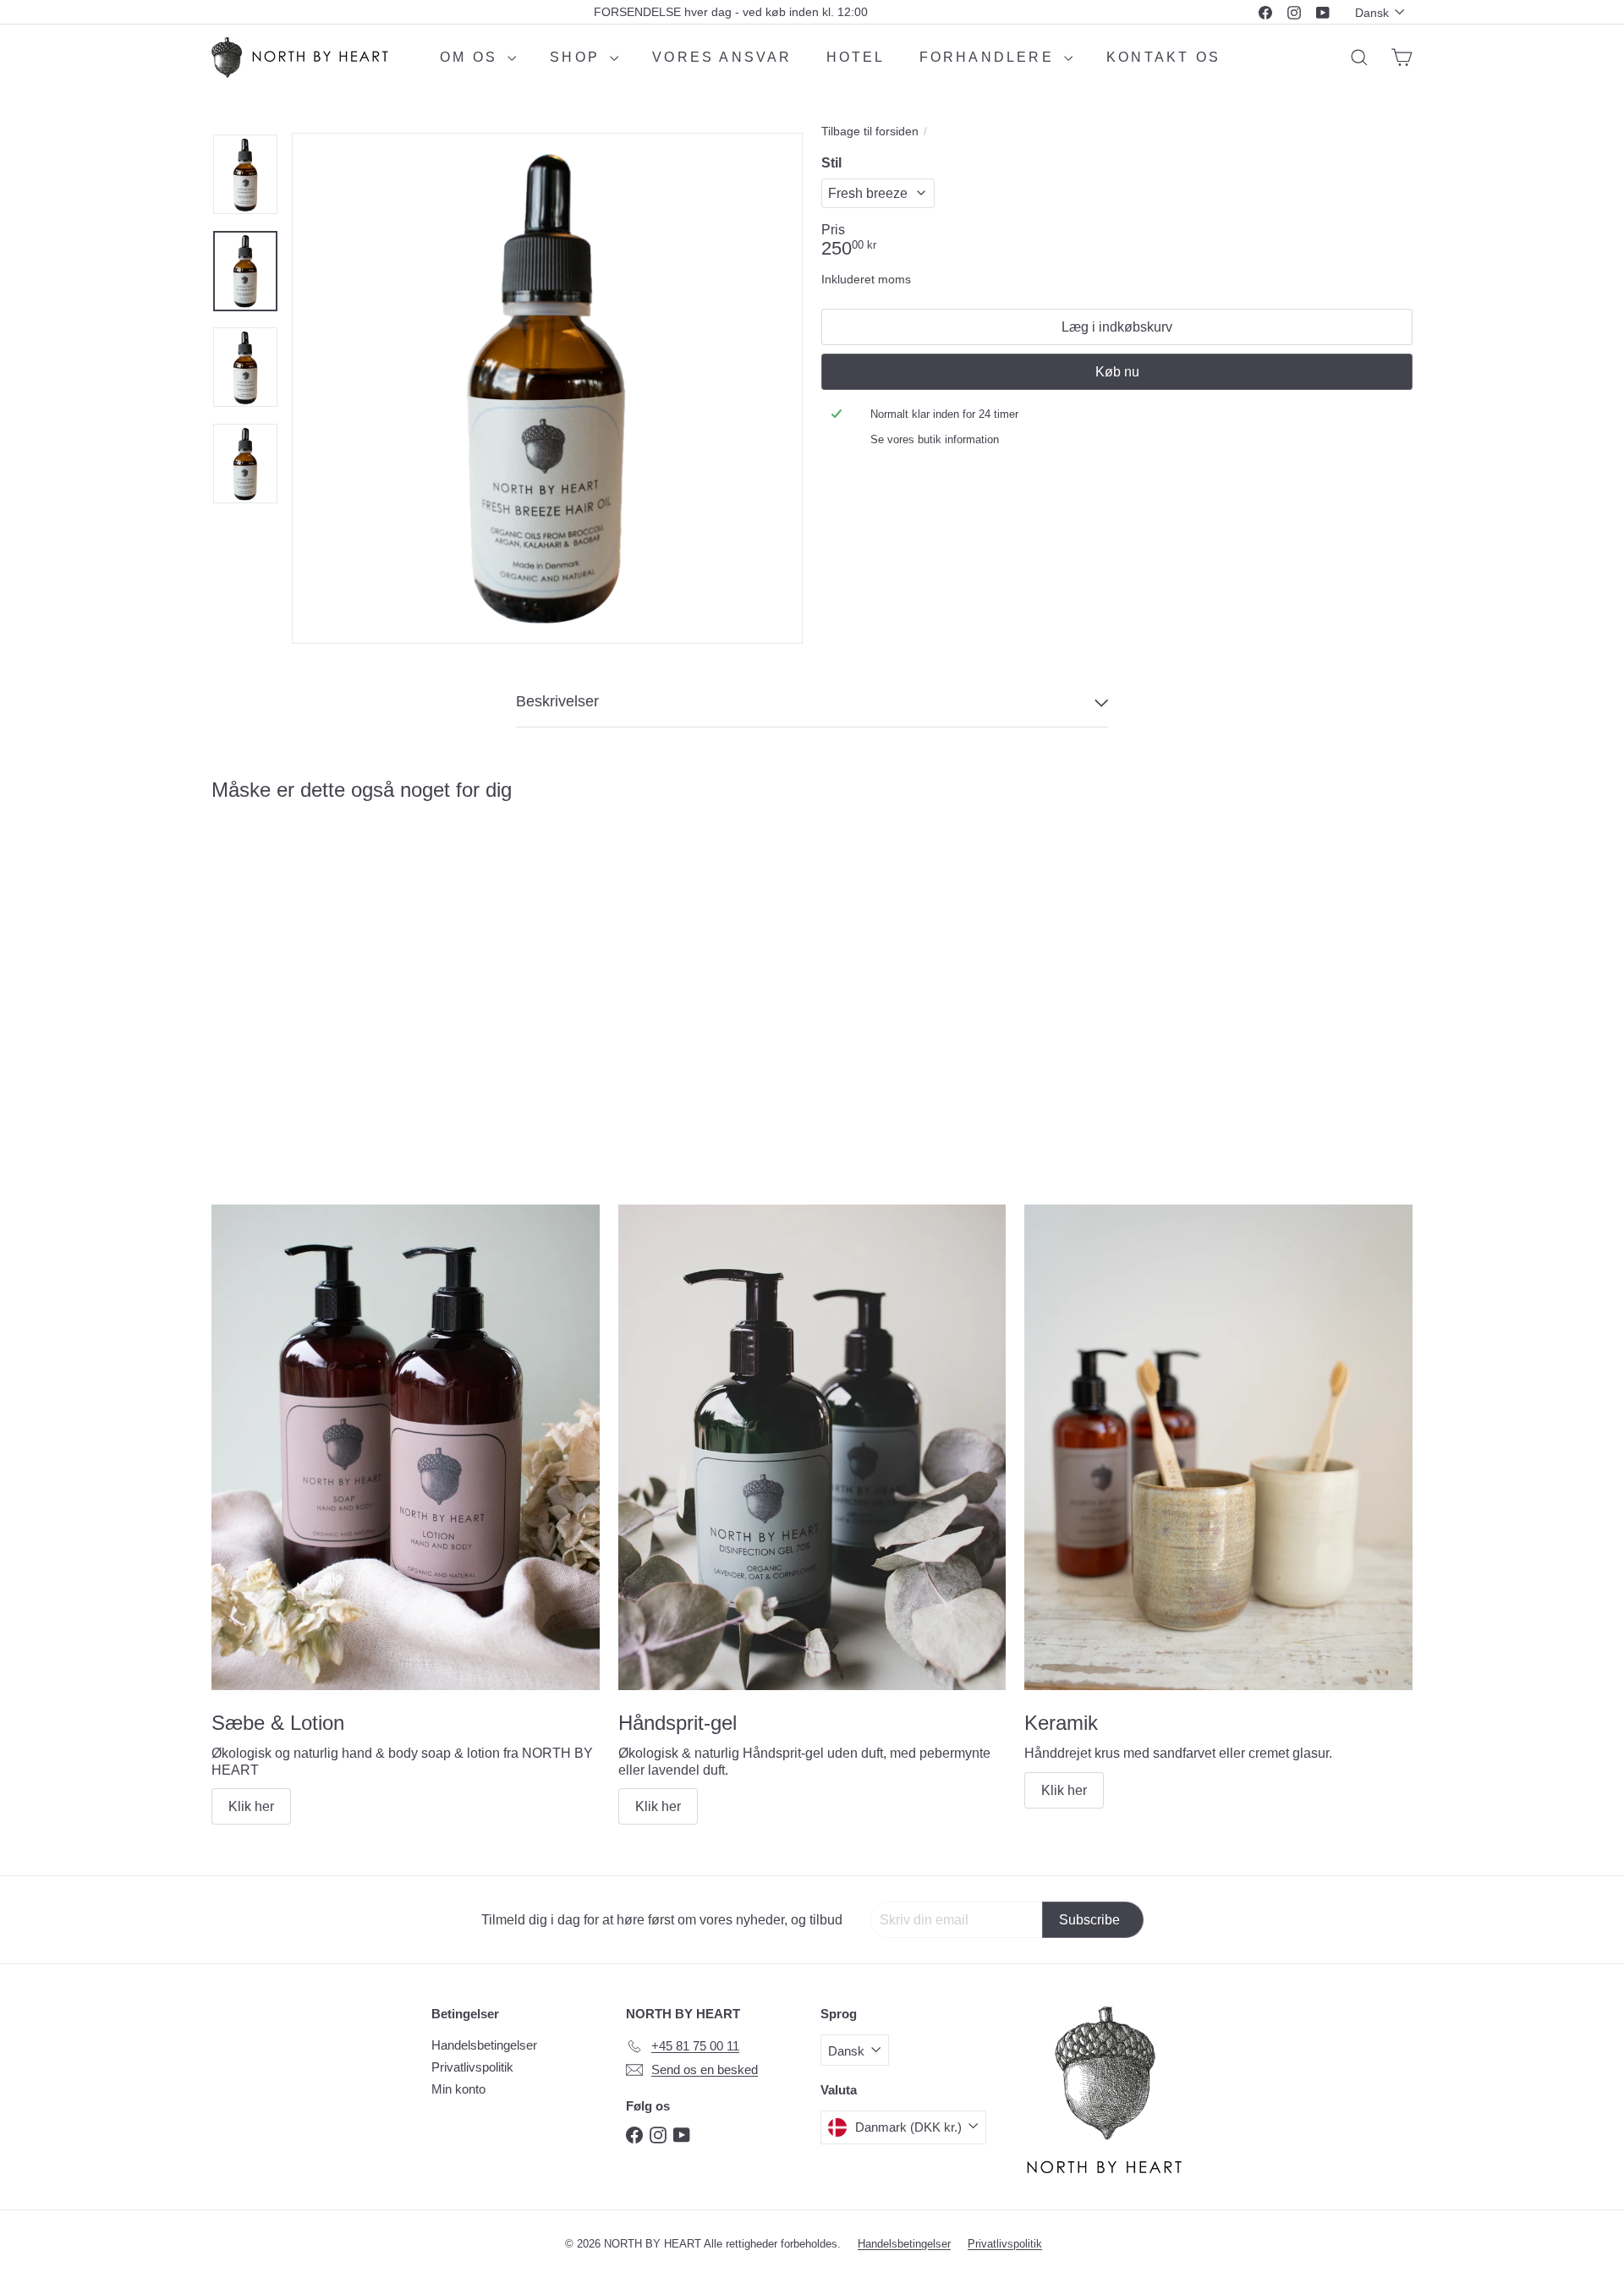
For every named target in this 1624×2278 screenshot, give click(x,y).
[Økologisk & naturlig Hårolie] (304, 965)
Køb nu (1117, 372)
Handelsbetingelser (484, 2045)
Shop (578, 57)
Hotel (856, 57)
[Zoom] (547, 388)
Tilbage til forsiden (870, 131)
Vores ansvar (722, 57)
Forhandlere (990, 57)
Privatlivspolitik (472, 2067)
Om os (472, 57)
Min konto (458, 2089)
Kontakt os (1163, 57)
